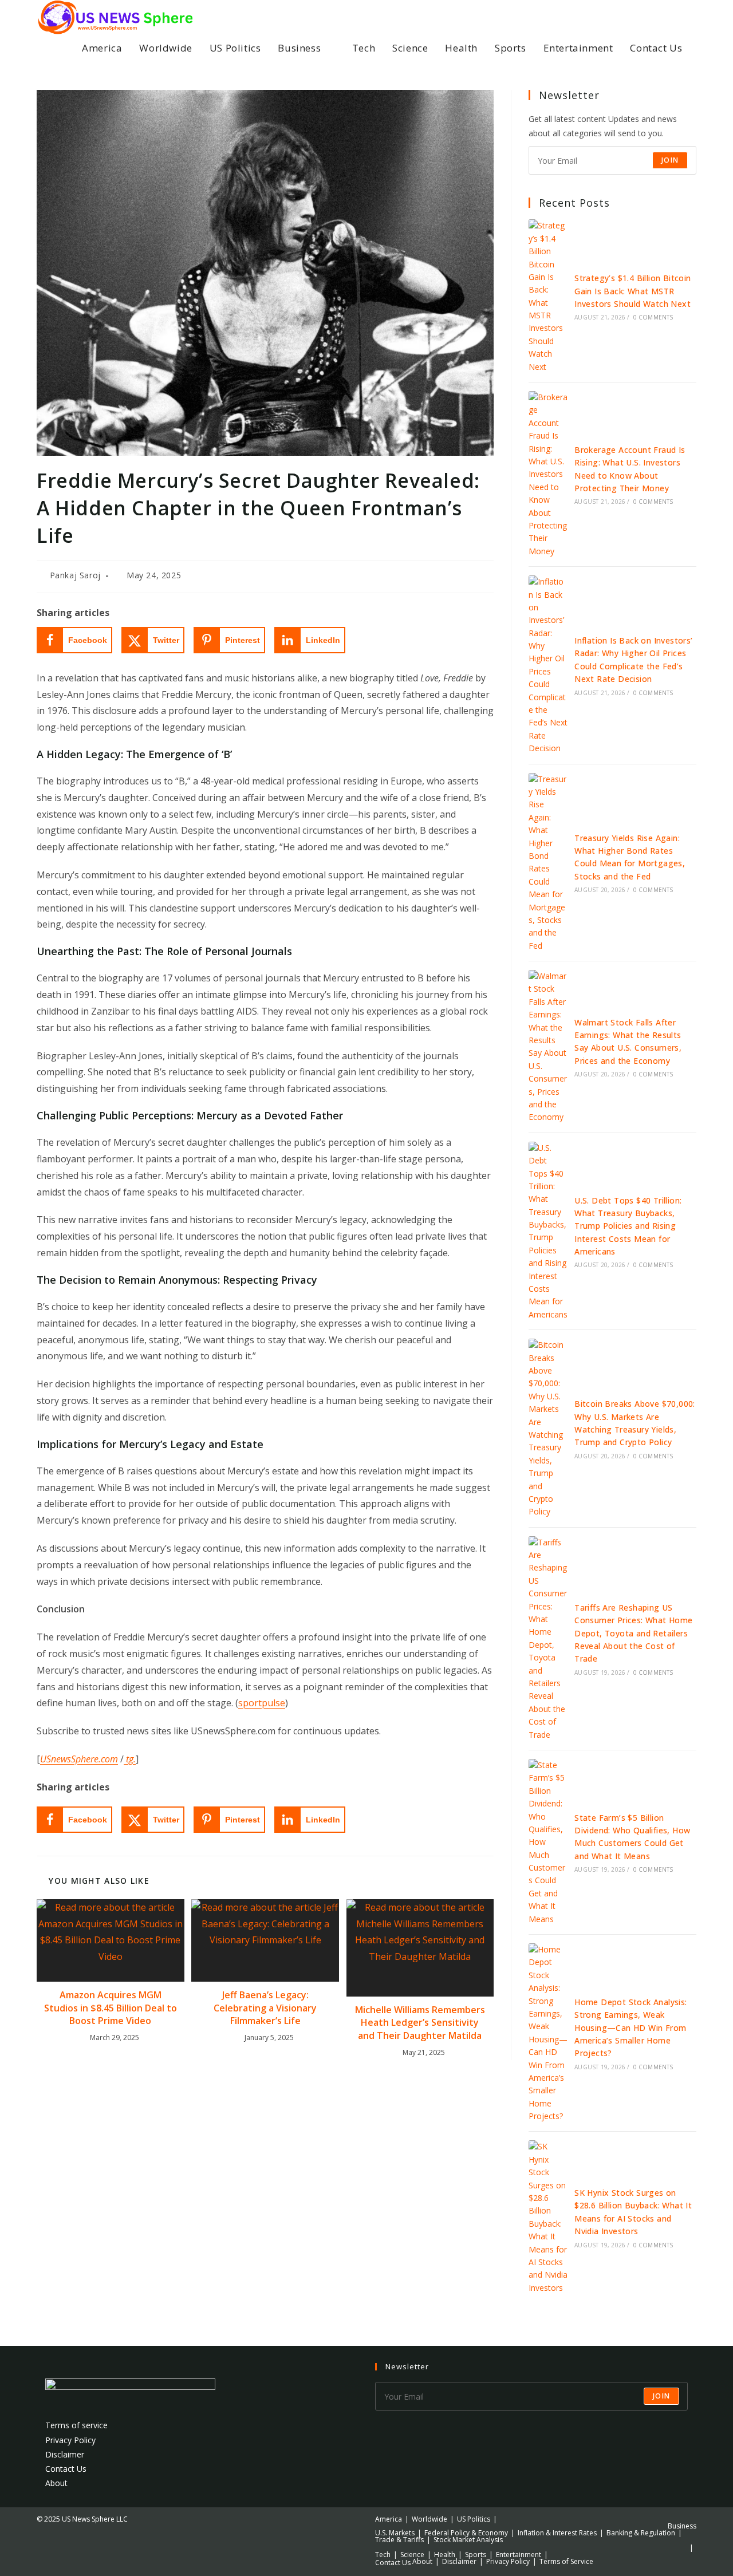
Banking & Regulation (641, 2533)
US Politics (474, 2519)
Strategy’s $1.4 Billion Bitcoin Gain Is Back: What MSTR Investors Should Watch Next (632, 291)
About (56, 2483)
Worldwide (429, 2519)
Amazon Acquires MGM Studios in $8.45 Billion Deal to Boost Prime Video (111, 2008)
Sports (476, 2555)
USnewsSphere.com (79, 1759)
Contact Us (66, 2469)
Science (412, 2555)
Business (682, 2526)
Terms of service (76, 2425)
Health (445, 2555)
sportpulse (262, 1703)
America (389, 2519)
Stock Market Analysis (468, 2540)
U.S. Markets (395, 2533)
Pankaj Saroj (75, 575)
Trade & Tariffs (399, 2540)
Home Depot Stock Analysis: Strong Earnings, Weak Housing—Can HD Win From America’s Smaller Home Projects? (630, 2028)
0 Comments (653, 317)
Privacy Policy (70, 2440)
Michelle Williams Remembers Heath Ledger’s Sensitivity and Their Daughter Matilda (420, 2023)
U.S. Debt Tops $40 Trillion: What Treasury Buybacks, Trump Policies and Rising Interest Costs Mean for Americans (628, 1226)
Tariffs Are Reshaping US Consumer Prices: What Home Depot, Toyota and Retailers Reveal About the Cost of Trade (633, 1633)
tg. (130, 1759)
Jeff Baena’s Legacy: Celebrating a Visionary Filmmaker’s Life (265, 2008)
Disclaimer (65, 2454)
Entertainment (519, 2555)
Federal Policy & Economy (466, 2533)
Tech (383, 2555)
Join (670, 160)
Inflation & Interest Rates (557, 2533)
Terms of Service (566, 2561)
